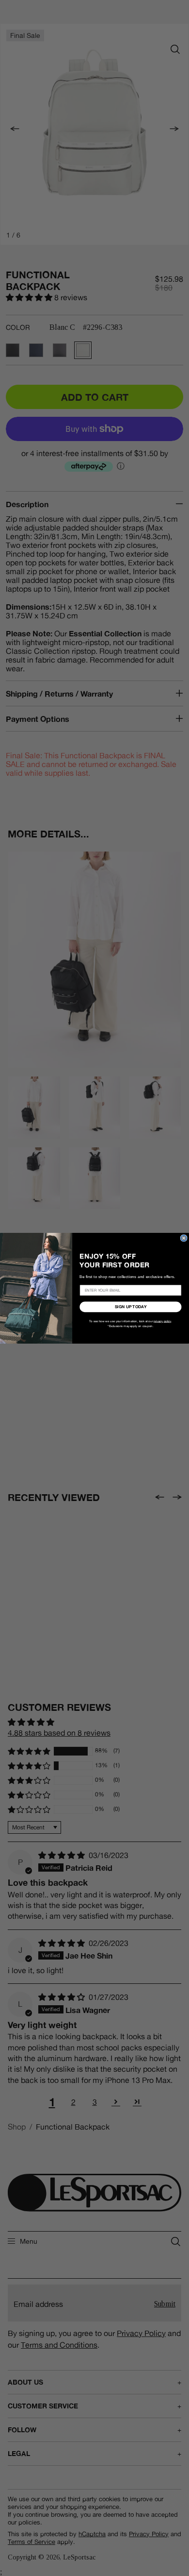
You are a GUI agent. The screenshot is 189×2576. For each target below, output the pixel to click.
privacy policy (162, 1321)
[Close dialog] (184, 1238)
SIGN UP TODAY (131, 1307)
